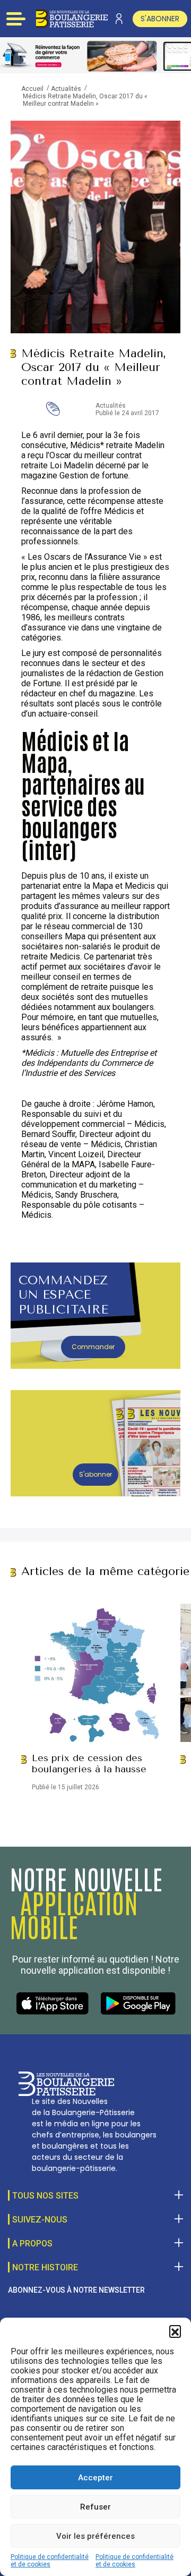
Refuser (95, 2507)
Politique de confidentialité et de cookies (50, 2561)
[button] (175, 2331)
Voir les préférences (95, 2536)
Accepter (95, 2478)
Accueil (32, 89)
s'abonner (160, 19)
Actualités (66, 89)
